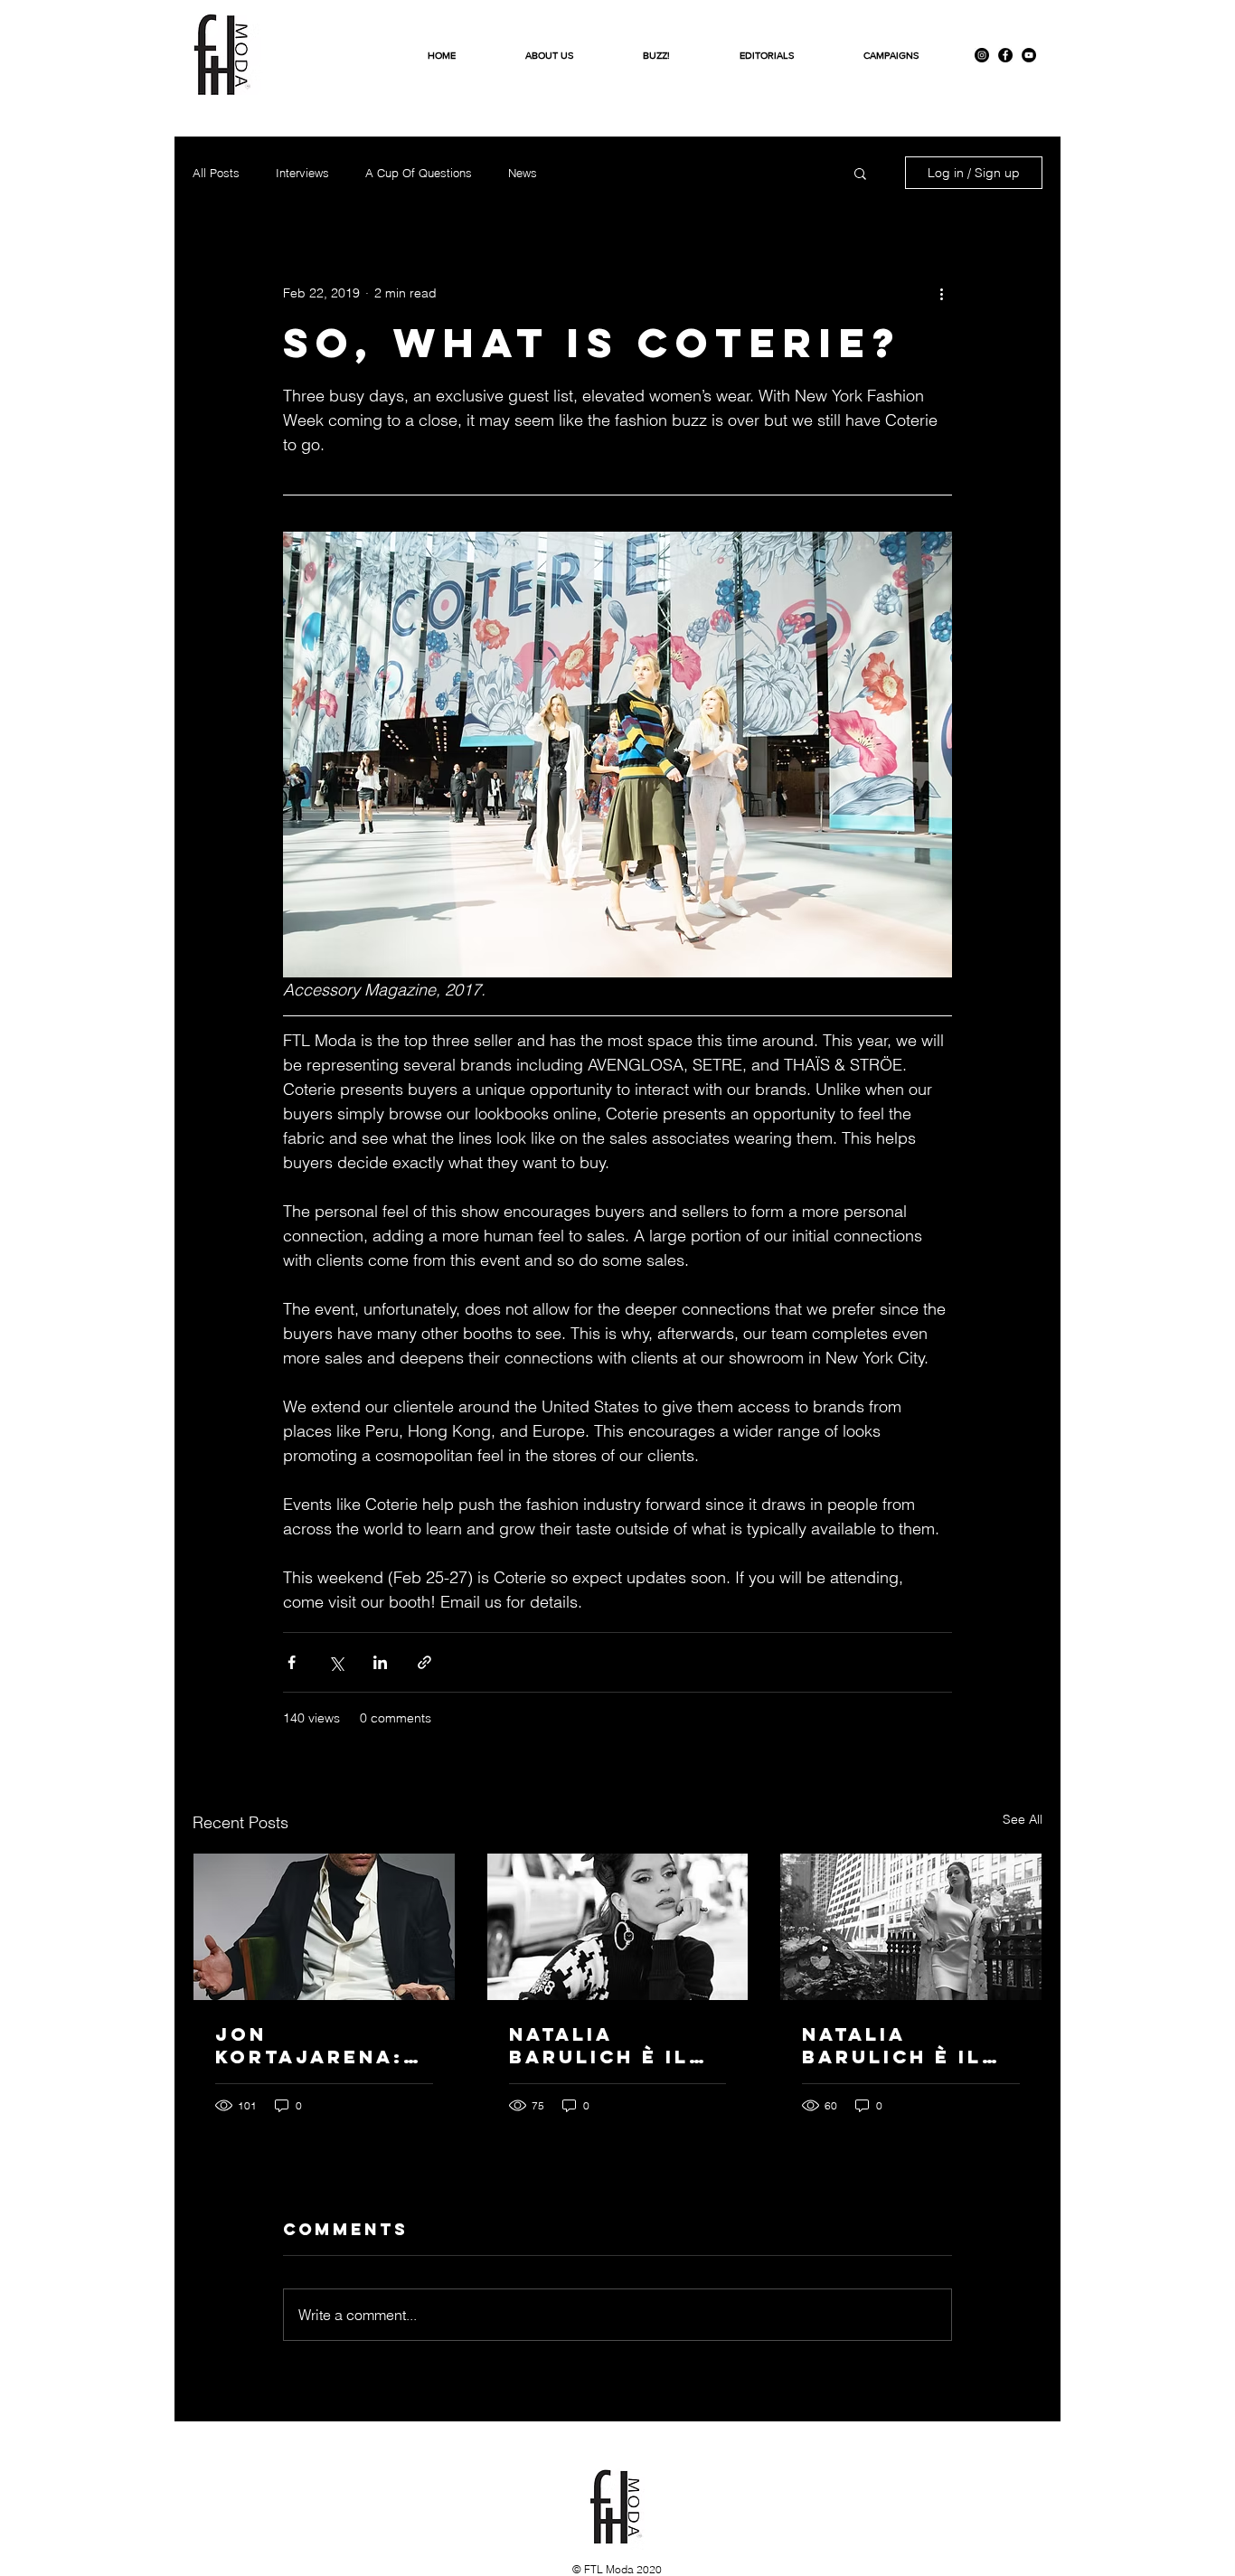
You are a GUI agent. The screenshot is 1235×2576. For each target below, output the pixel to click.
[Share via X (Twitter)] (336, 1662)
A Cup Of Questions (419, 173)
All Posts (216, 173)
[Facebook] (1005, 55)
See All (1023, 1819)
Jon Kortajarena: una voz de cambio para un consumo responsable (322, 2045)
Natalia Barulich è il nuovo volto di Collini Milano (616, 2045)
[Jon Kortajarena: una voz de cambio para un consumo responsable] (324, 1927)
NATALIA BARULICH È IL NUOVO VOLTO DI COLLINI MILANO (909, 2045)
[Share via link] (424, 1662)
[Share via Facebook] (292, 1662)
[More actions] (941, 293)
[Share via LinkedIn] (380, 1662)
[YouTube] (1029, 55)
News (523, 173)
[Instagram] (982, 55)
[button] (860, 173)
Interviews (302, 173)
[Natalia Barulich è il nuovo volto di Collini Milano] (618, 1927)
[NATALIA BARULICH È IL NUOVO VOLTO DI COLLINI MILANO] (911, 1927)
